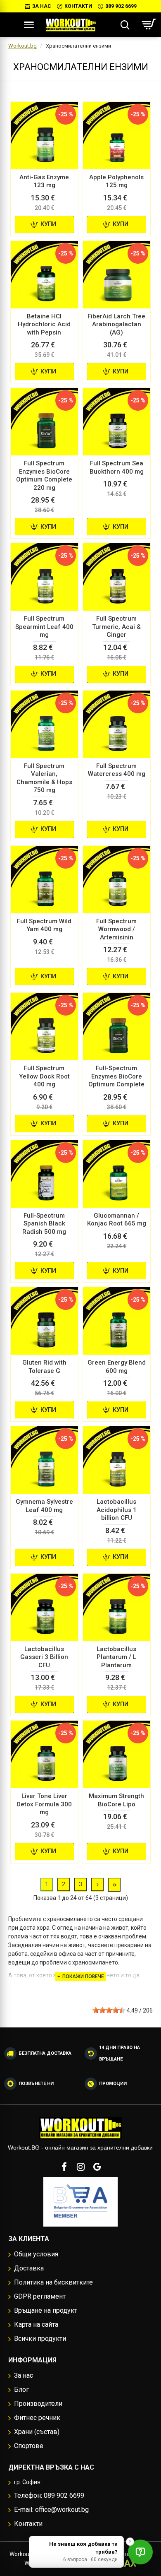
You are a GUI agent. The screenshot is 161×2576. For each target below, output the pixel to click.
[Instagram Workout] (80, 2167)
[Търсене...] (125, 25)
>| (114, 1885)
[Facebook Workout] (64, 2167)
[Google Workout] (97, 2167)
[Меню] (29, 25)
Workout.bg (22, 46)
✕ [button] (130, 2541)
